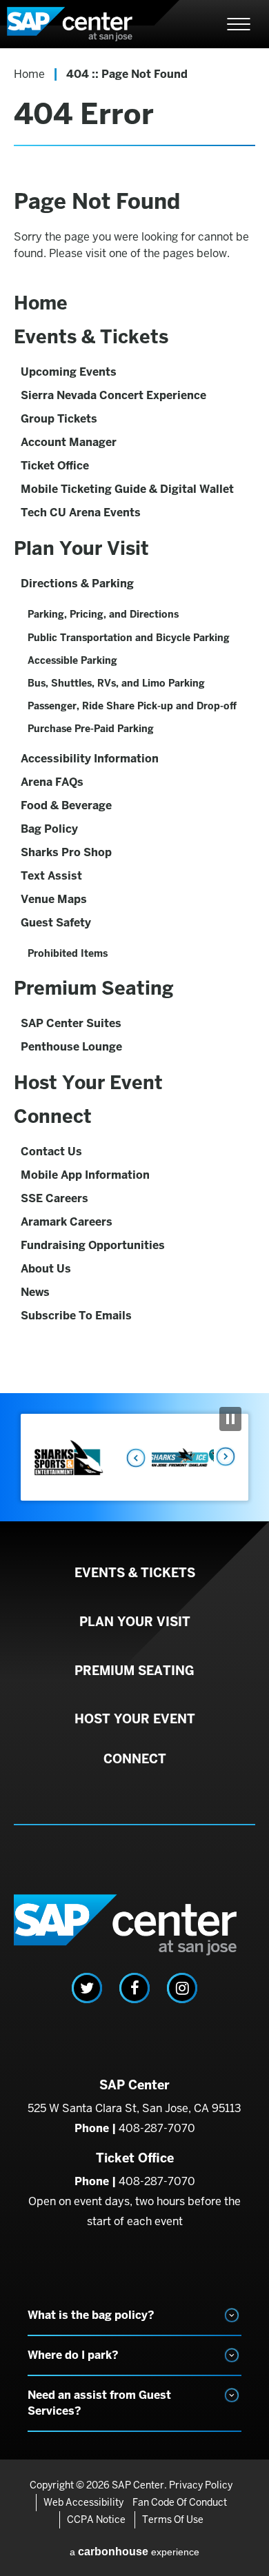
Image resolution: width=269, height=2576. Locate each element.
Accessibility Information (90, 759)
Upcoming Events (69, 372)
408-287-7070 (157, 2128)
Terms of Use (173, 2519)
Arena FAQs (52, 782)
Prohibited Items (68, 953)
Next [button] (224, 1457)
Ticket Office (55, 466)
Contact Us (51, 1152)
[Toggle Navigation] (239, 24)
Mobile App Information (85, 1175)
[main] (134, 721)
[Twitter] (87, 1988)
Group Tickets (59, 419)
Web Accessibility (83, 2502)
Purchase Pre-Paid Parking (91, 729)
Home (29, 74)
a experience (134, 2552)
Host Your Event (88, 1083)
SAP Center (83, 24)
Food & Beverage (66, 805)
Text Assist (51, 876)
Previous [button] (132, 1457)
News (35, 1292)
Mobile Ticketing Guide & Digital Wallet (127, 489)
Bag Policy (49, 829)
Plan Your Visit (81, 548)
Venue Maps (54, 899)
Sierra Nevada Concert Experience (113, 395)
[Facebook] (134, 1988)
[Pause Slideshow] (230, 1419)
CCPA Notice (96, 2519)
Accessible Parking (72, 660)
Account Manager (69, 442)
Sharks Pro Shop (66, 852)
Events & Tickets (91, 337)
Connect (53, 1116)
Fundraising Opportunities (93, 1245)
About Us (46, 1269)
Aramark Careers (67, 1222)
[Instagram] (182, 1988)
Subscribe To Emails (76, 1316)
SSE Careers (54, 1198)
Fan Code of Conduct (180, 2502)
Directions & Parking (77, 584)
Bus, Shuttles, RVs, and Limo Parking (116, 683)
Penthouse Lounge (71, 1047)
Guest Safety (56, 923)
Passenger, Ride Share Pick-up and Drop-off (132, 706)
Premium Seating (94, 988)
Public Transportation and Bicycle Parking (129, 638)
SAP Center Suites (71, 1023)
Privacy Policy (201, 2485)
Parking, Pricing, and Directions (103, 614)
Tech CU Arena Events (81, 513)
